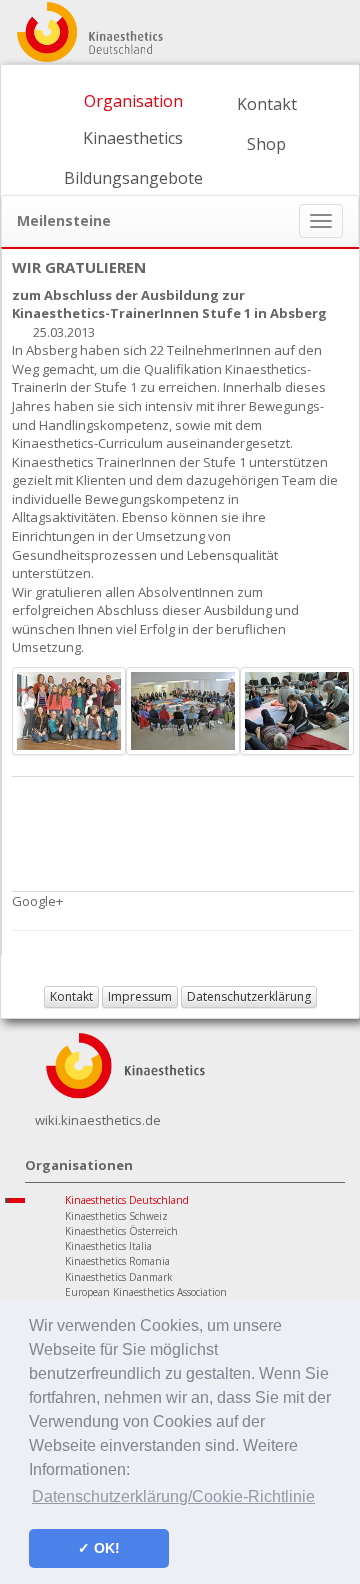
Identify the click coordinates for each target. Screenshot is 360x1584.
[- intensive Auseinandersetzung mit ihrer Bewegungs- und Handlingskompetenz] (297, 709)
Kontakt (267, 104)
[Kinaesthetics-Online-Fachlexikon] (125, 1064)
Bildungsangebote (133, 178)
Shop (266, 144)
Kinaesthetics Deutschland (127, 1200)
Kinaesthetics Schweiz (116, 1216)
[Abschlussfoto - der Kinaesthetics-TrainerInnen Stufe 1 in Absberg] (69, 709)
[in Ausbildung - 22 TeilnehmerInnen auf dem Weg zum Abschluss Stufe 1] (183, 709)
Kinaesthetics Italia (108, 1246)
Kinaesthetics (133, 138)
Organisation (133, 101)
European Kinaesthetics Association (146, 1292)
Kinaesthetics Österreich (121, 1231)
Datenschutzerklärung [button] (249, 996)
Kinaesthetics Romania (117, 1261)
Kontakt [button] (71, 996)
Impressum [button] (140, 996)
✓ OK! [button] (99, 1548)
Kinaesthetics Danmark (119, 1277)
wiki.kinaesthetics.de (98, 1120)
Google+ (37, 901)
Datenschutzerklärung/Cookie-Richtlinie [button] (173, 1496)
